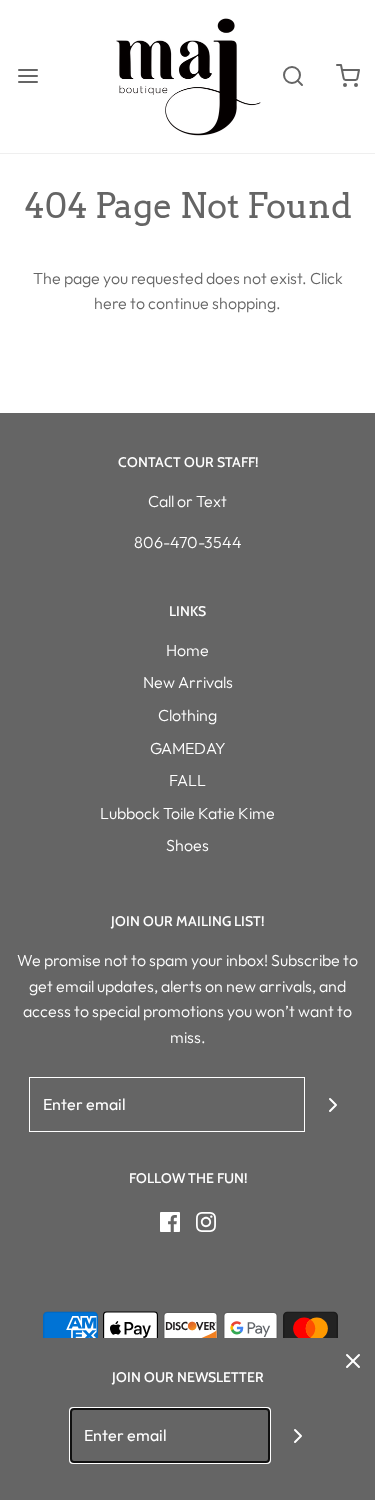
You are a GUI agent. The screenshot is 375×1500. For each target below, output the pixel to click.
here (110, 303)
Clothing (187, 715)
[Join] (332, 1104)
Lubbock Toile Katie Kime (187, 813)
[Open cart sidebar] (347, 76)
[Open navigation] (27, 76)
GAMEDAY (188, 748)
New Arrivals (188, 682)
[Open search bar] (292, 76)
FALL (187, 780)
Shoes (187, 845)
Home (187, 650)
